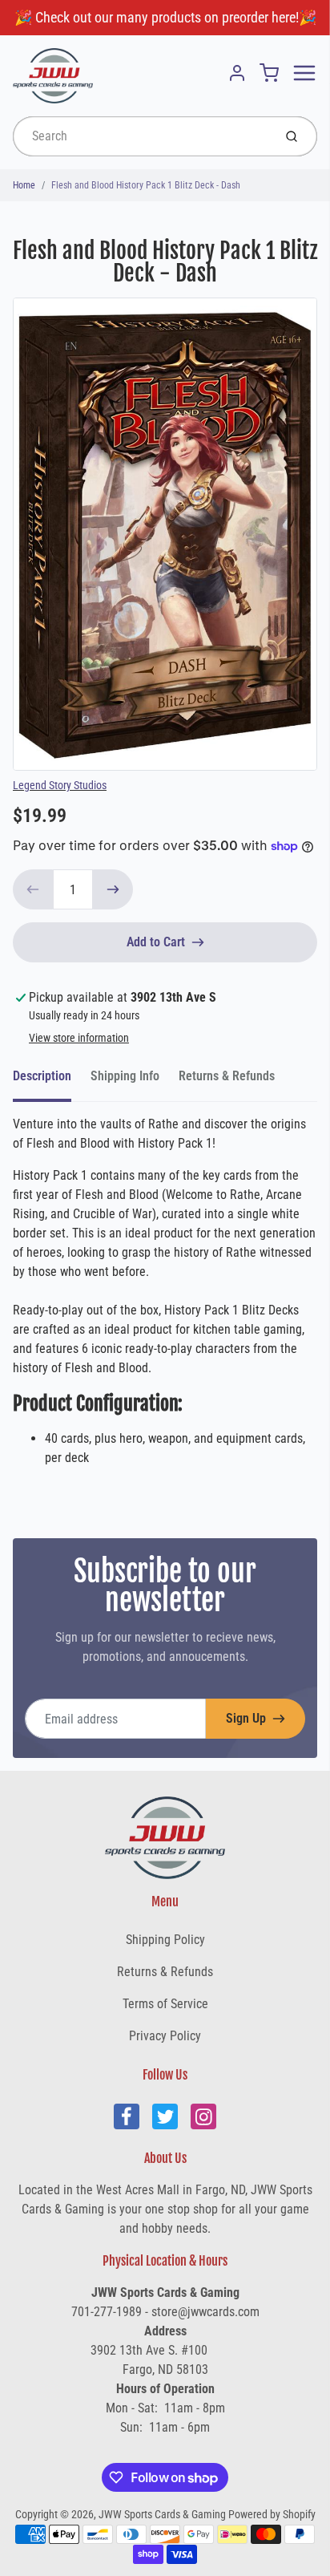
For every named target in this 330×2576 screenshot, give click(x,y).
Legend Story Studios (60, 785)
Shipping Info (125, 1076)
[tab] (52, 1081)
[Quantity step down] (33, 889)
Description (42, 1076)
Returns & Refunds (227, 1076)
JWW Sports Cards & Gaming (162, 2514)
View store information (79, 1038)
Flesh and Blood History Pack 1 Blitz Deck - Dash (146, 185)
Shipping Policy (165, 1940)
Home (24, 185)
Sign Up (246, 1718)
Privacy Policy (165, 2036)
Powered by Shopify (272, 2514)
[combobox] (141, 136)
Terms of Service (165, 2004)
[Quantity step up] (113, 889)
